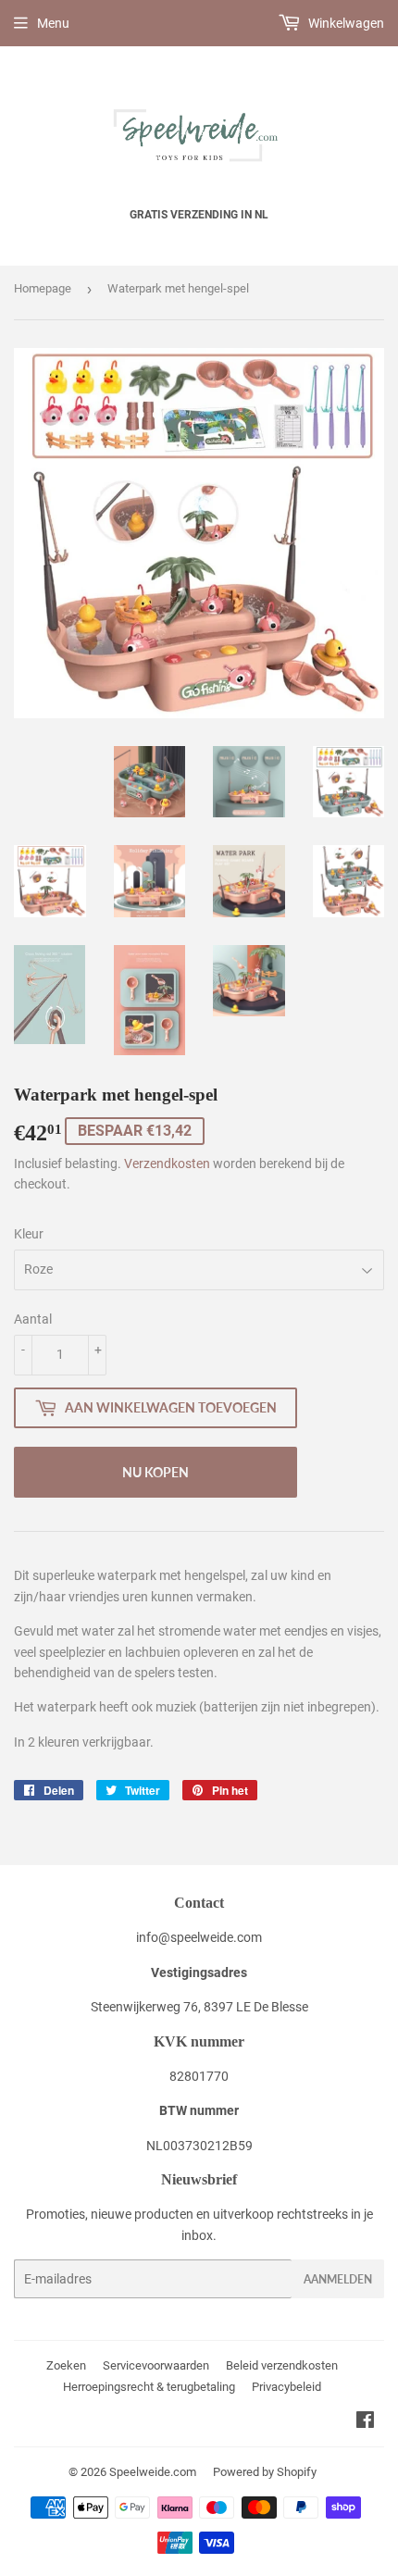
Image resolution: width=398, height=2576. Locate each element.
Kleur (29, 1234)
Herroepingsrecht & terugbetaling (149, 2387)
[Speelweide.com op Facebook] (365, 2422)
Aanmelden (338, 2279)
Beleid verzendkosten (282, 2365)
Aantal (33, 1319)
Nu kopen (155, 1472)
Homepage (43, 288)
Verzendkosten (167, 1164)
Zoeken (66, 2365)
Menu (53, 23)
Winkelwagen (345, 23)
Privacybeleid (286, 2387)
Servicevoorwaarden (156, 2365)
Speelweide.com (153, 2472)
